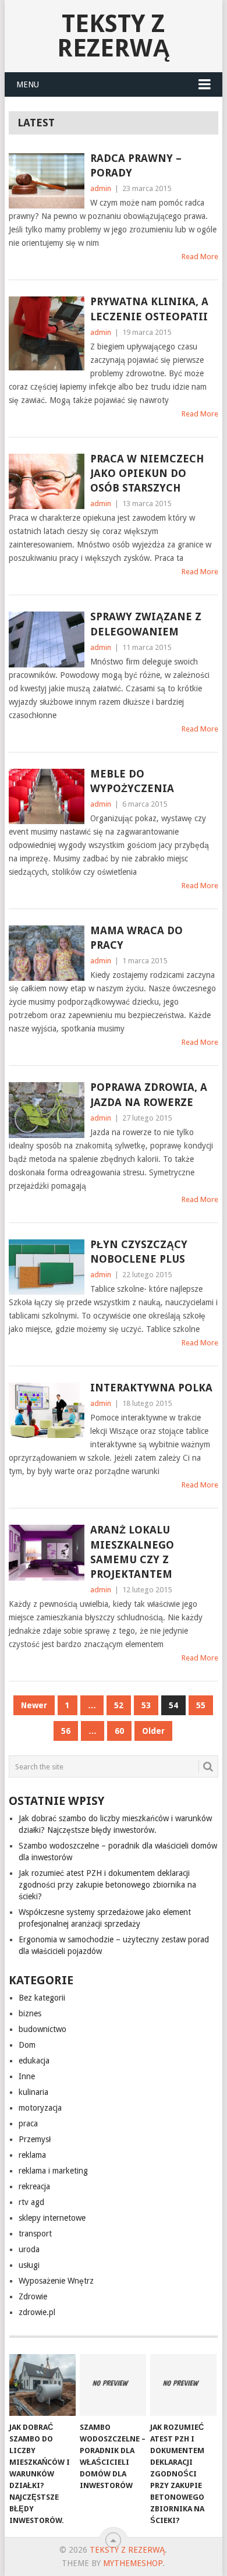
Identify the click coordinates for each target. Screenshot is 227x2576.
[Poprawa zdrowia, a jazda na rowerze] (46, 1110)
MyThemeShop (133, 2563)
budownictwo (42, 2029)
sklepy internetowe (52, 2218)
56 (66, 1731)
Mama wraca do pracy (136, 938)
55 (201, 1705)
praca (28, 2123)
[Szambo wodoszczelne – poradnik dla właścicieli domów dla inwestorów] (113, 2385)
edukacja (34, 2061)
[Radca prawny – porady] (46, 181)
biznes (30, 2013)
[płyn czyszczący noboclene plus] (46, 1267)
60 (119, 1731)
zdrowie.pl (37, 2312)
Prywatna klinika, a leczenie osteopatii (149, 309)
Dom (27, 2045)
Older (153, 1731)
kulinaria (33, 2092)
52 (119, 1705)
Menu (28, 84)
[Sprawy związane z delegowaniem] (46, 639)
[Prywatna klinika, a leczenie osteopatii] (46, 333)
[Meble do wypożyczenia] (46, 796)
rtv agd (31, 2202)
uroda (29, 2249)
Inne (27, 2076)
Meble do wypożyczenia (132, 781)
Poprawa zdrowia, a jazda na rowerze (149, 1094)
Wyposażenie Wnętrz (56, 2281)
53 (146, 1705)
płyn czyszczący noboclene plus (139, 1252)
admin (101, 188)
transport (35, 2234)
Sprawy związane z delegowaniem (146, 624)
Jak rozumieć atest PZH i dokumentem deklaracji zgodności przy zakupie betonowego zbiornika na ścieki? (107, 1885)
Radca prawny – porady (136, 165)
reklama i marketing (53, 2171)
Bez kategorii (42, 1998)
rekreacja (34, 2186)
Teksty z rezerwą (114, 36)
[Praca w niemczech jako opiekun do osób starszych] (46, 481)
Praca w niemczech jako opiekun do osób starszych (147, 473)
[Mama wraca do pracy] (46, 953)
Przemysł (35, 2139)
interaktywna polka (151, 1388)
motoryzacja (40, 2108)
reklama (32, 2155)
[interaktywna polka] (46, 1410)
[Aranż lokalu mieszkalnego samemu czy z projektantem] (46, 1552)
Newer (34, 1705)
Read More (200, 257)
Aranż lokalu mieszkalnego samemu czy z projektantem (132, 1552)
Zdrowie (33, 2296)
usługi (29, 2265)
